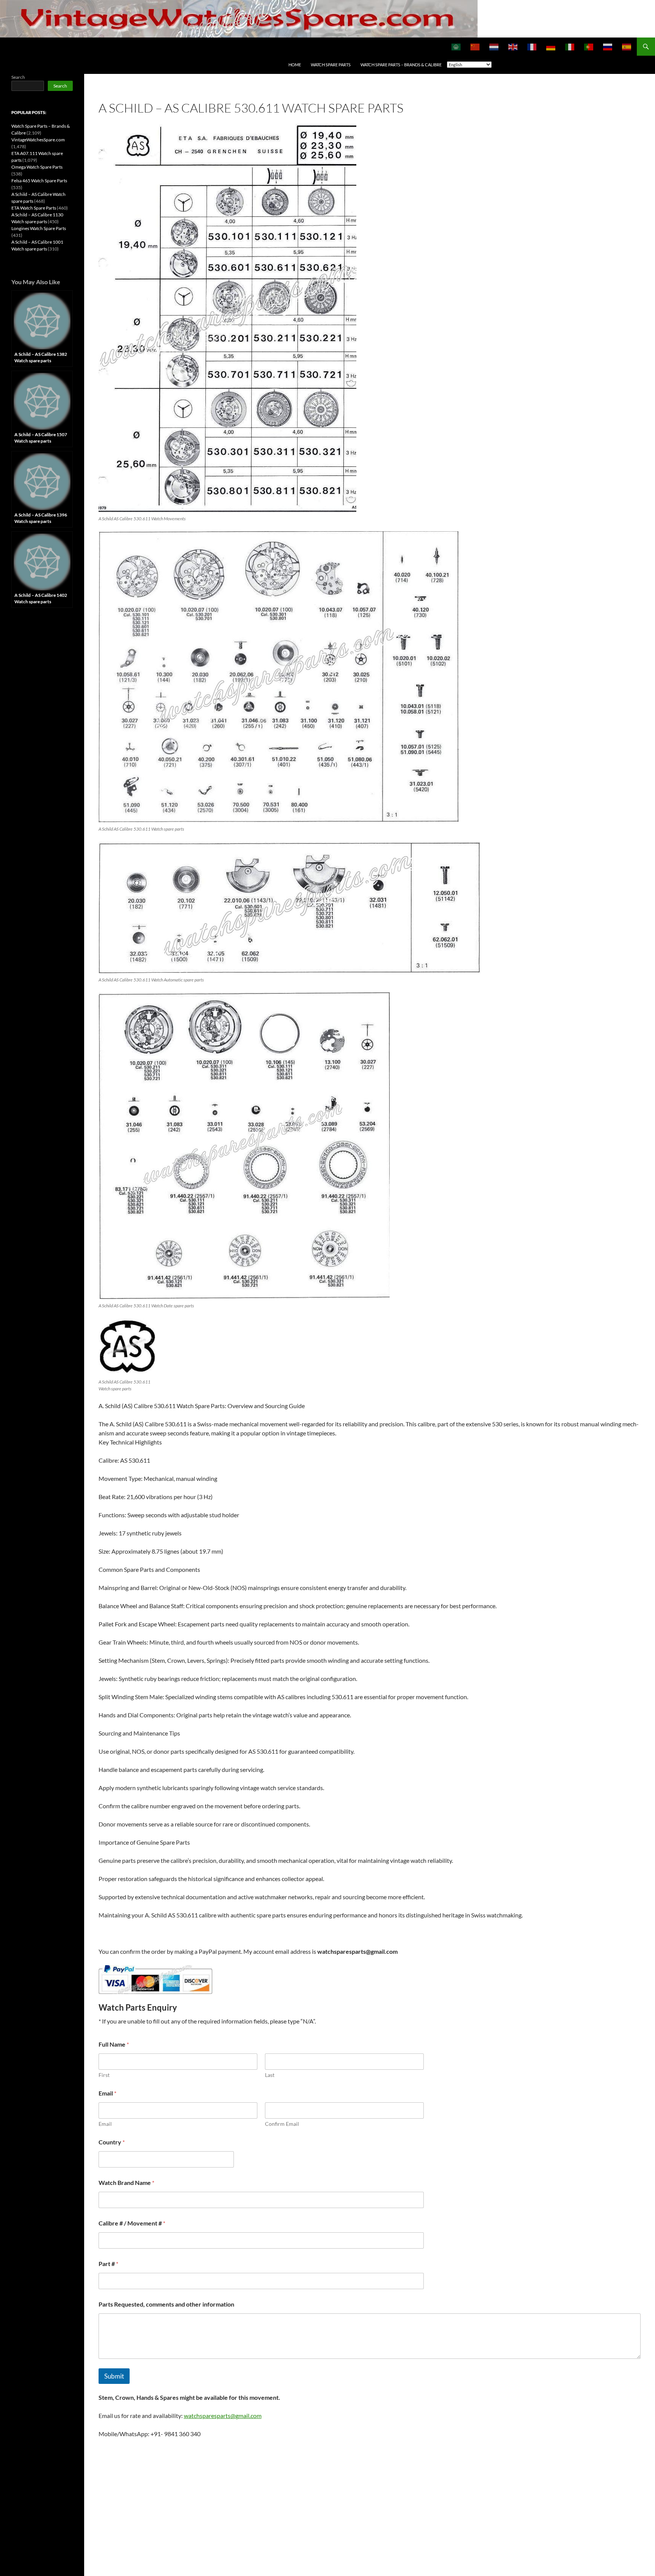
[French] (532, 47)
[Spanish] (627, 47)
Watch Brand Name (126, 2182)
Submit (114, 2376)
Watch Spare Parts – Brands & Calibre (401, 65)
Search (18, 77)
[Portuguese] (589, 47)
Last (270, 2075)
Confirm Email (282, 2124)
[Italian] (570, 47)
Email (105, 2124)
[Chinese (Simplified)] (475, 47)
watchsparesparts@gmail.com (223, 2416)
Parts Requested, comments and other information (166, 2304)
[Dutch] (494, 47)
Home (295, 65)
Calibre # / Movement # (132, 2223)
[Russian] (608, 47)
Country (112, 2142)
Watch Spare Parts (331, 65)
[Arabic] (456, 47)
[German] (551, 47)
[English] (513, 47)
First (104, 2075)
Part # (108, 2264)
